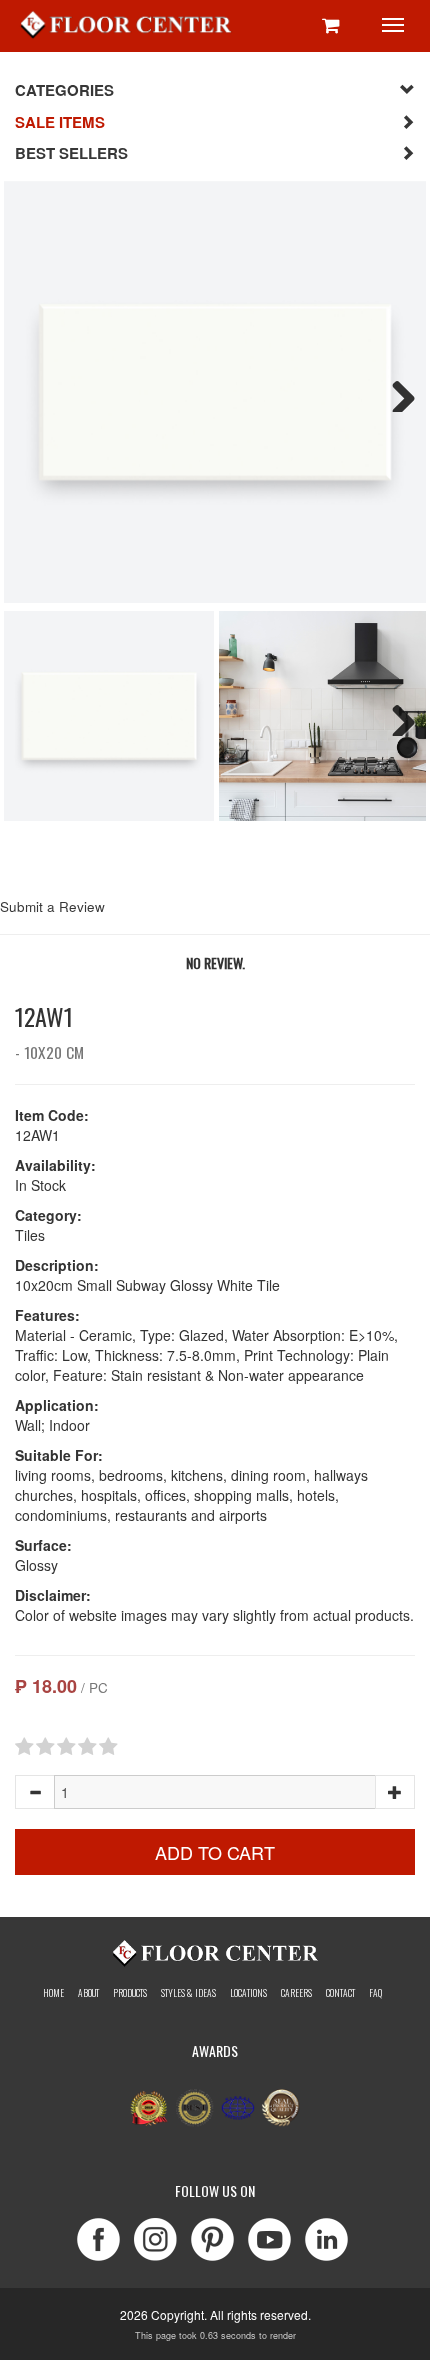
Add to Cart (215, 1852)
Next (396, 392)
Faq (375, 1993)
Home (53, 1993)
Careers (296, 1993)
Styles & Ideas (188, 1993)
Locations (248, 1993)
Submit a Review (52, 906)
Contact (340, 1993)
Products (130, 1993)
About (88, 1993)
